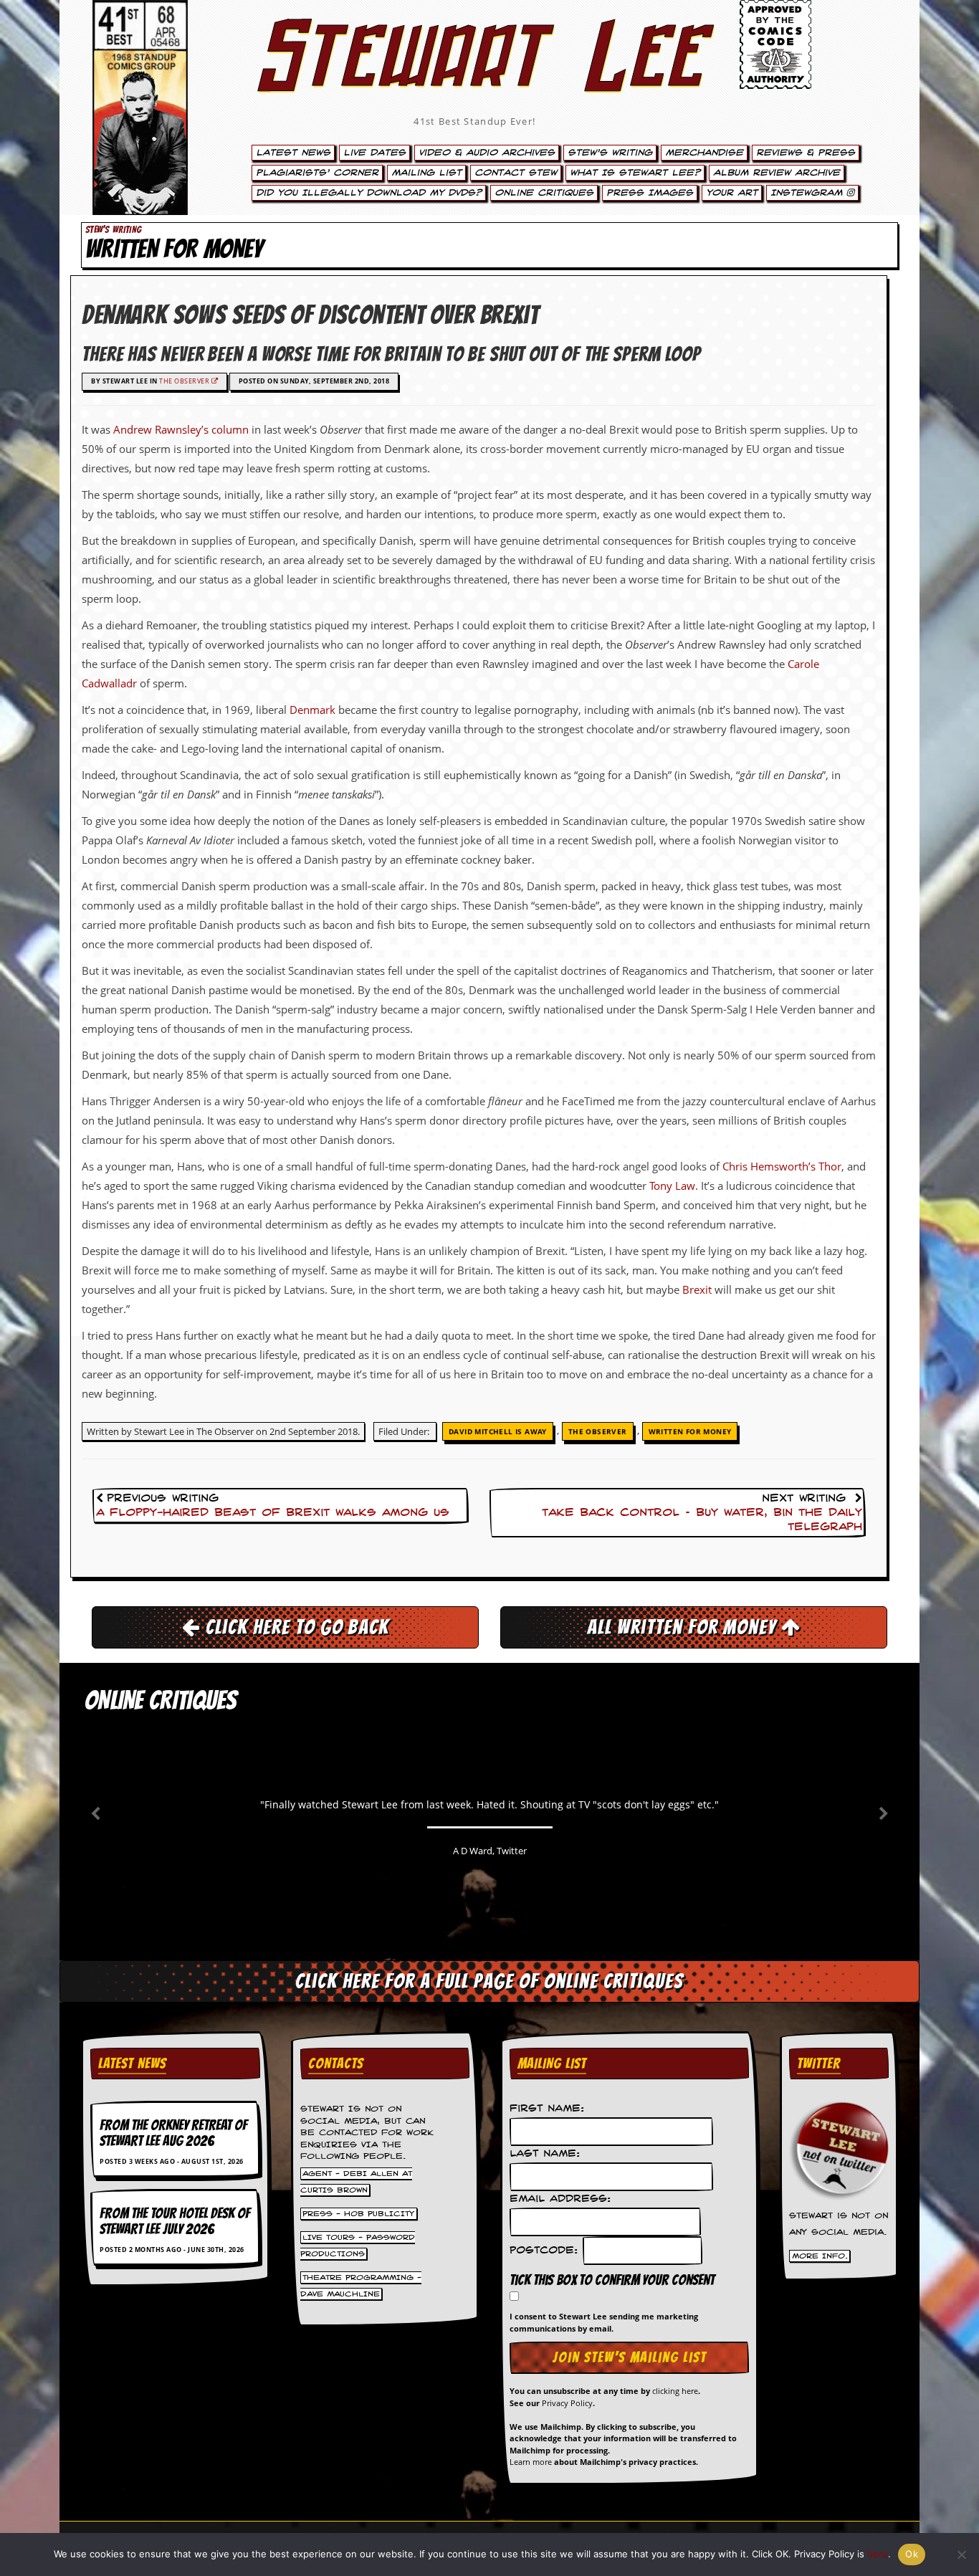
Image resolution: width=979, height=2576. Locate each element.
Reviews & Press (806, 153)
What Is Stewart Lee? (635, 173)
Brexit (697, 1289)
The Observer (185, 381)
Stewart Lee (475, 75)
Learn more (531, 2462)
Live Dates (374, 153)
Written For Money (690, 1431)
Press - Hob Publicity (358, 2214)
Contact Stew (516, 173)
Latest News (293, 153)
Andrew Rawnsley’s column (181, 429)
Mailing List (426, 173)
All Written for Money (684, 1627)
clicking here (675, 2391)
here (878, 2554)
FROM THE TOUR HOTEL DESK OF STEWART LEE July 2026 (175, 2221)
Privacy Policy (567, 2403)
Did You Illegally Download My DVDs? (369, 193)
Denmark (312, 710)
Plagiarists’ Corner (317, 173)
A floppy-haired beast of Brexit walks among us (273, 1513)
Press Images (650, 193)
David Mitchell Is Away (498, 1431)
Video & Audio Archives (487, 153)
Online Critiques (544, 193)
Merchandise (704, 153)
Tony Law (672, 1186)
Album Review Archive (777, 173)
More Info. (820, 2256)
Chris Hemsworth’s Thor (782, 1166)
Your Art (732, 193)
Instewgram (808, 193)
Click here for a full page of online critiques (489, 1981)
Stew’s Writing (610, 153)
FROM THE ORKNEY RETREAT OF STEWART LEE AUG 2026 (173, 2133)
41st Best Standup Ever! (474, 121)
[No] (961, 2554)
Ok (912, 2554)
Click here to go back (295, 1627)
